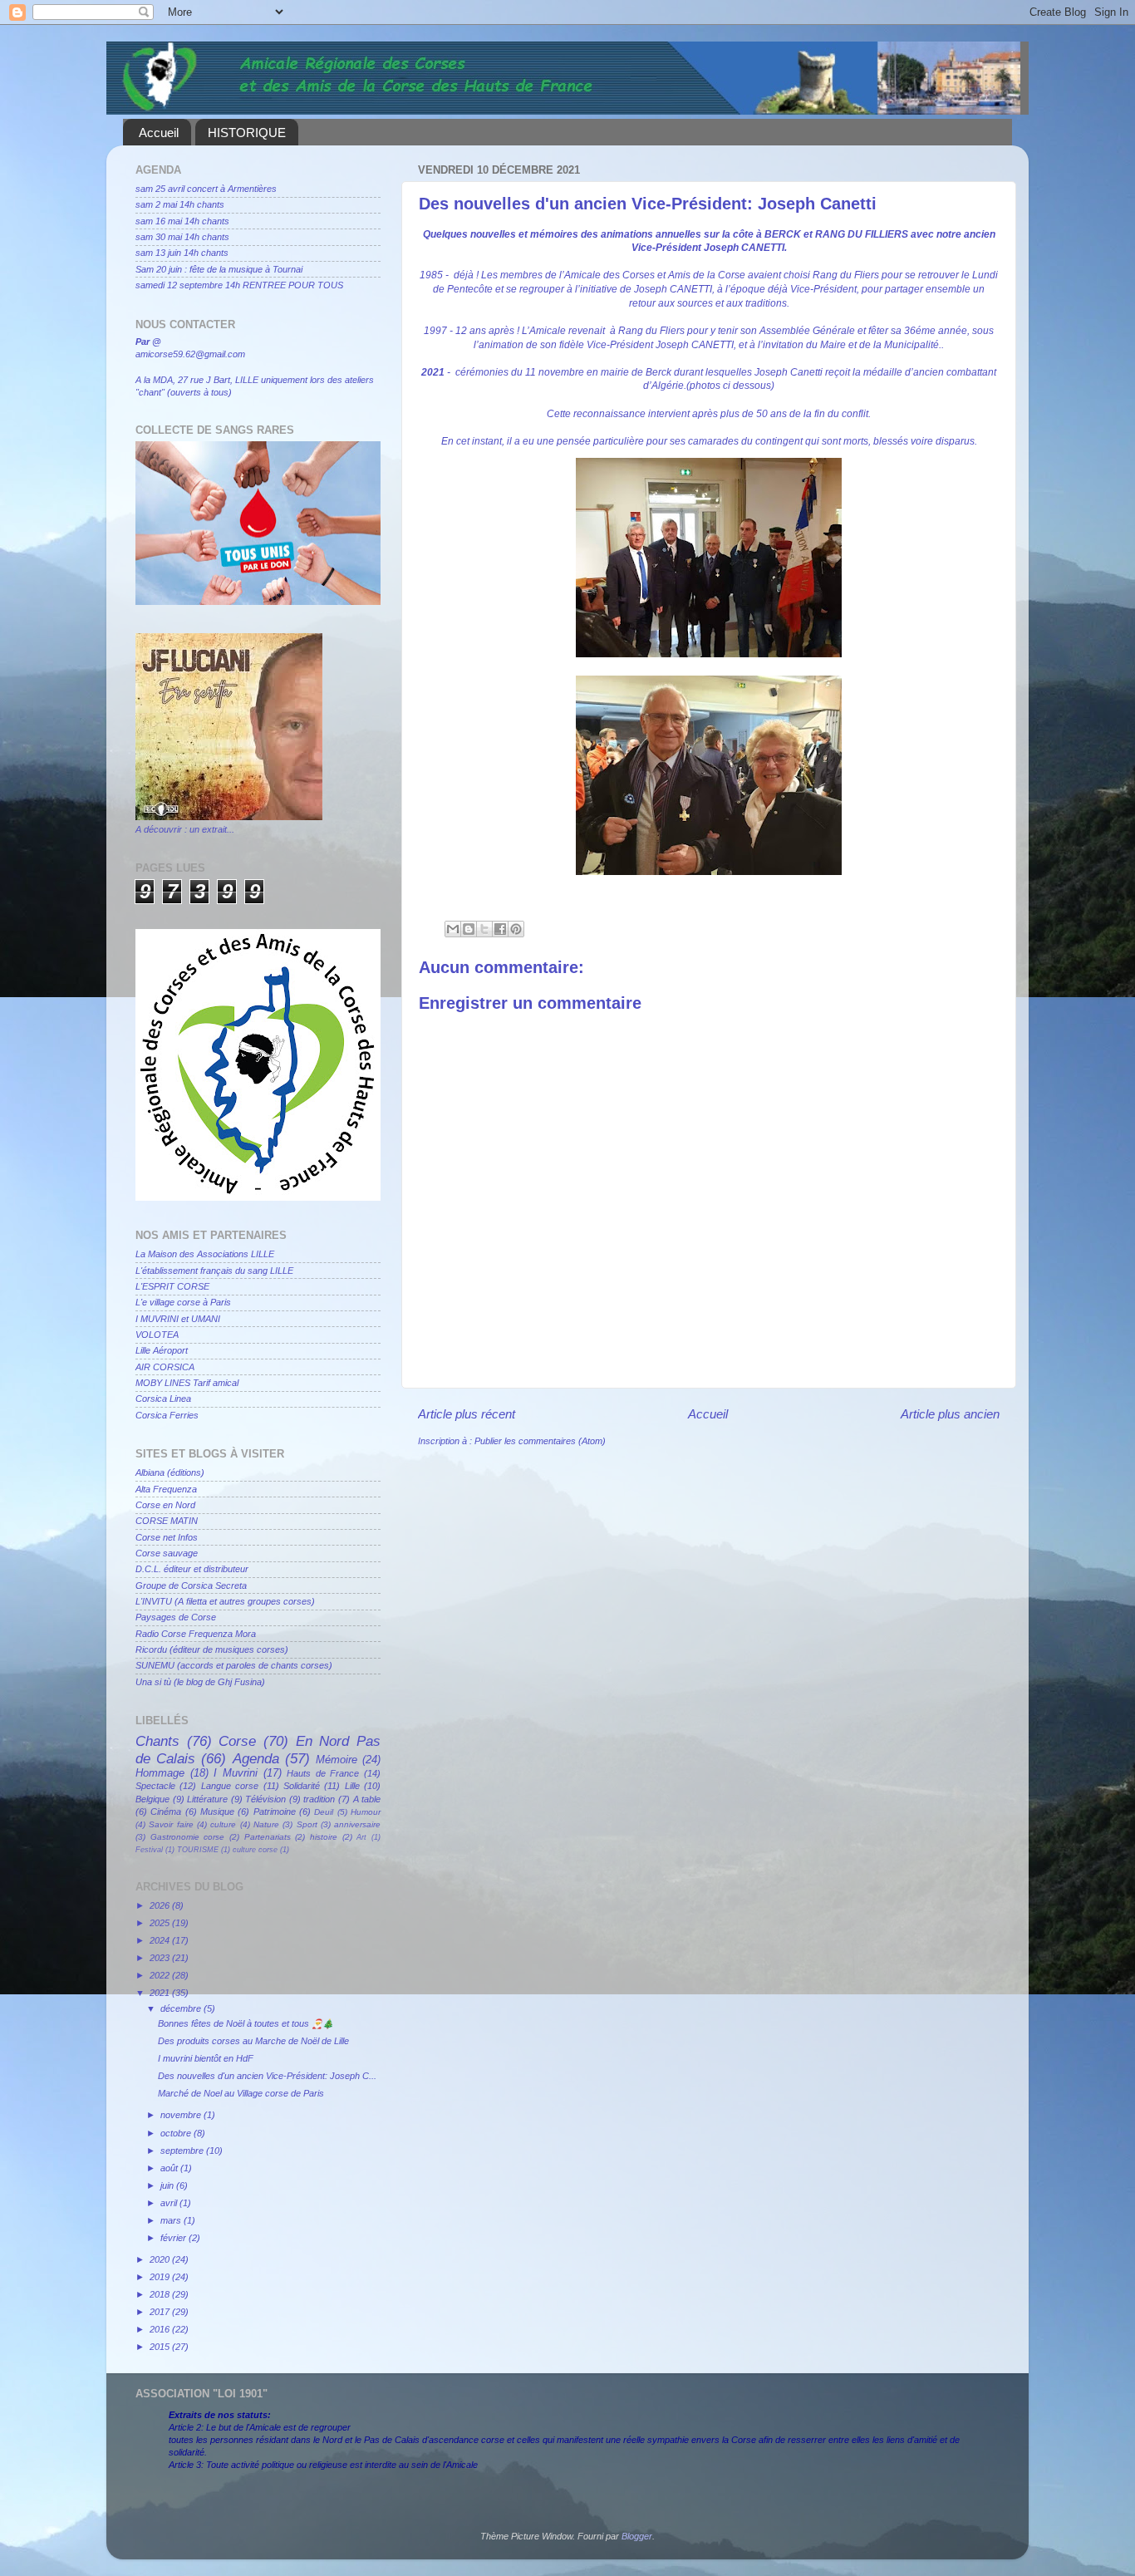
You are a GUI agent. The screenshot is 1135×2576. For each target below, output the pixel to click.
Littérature (207, 1799)
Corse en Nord (165, 1505)
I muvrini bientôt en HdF (206, 2058)
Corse (237, 1741)
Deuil (324, 1812)
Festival (149, 1850)
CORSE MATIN (167, 1521)
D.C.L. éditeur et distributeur (192, 1569)
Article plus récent (467, 1414)
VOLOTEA (157, 1335)
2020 (161, 2259)
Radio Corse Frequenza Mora (196, 1634)
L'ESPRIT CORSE (172, 1286)
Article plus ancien (950, 1414)
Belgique (152, 1799)
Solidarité (302, 1786)
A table (367, 1799)
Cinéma (166, 1812)
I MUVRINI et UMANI (178, 1319)
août (170, 2168)
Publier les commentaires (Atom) (540, 1441)
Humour (366, 1812)
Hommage (160, 1773)
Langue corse (230, 1786)
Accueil (159, 133)
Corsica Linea (163, 1399)
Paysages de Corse (176, 1617)
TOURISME (198, 1850)
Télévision (265, 1799)
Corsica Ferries (167, 1415)
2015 (161, 2347)
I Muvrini (236, 1773)
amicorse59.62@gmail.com (190, 354)
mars (172, 2220)
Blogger (637, 2536)
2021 (161, 1993)
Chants (157, 1741)
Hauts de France (323, 1773)
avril (170, 2203)
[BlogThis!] (469, 929)
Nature (266, 1824)
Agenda (256, 1758)
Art (361, 1837)
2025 (161, 1923)
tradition (319, 1799)
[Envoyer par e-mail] (453, 929)
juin (168, 2185)
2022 (161, 1975)
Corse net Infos (167, 1537)
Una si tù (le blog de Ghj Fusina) (200, 1682)
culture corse (255, 1850)
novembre (182, 2115)
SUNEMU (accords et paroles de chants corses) (234, 1665)
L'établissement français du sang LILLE (214, 1271)
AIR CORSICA (165, 1367)
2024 (161, 1940)
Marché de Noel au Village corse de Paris (241, 2093)
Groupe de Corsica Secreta (191, 1585)
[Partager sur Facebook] (500, 929)
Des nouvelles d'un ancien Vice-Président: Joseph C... (267, 2076)
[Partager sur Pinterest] (516, 929)
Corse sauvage (167, 1553)
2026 (161, 1905)
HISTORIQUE (247, 133)
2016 (161, 2329)
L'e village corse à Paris (183, 1302)
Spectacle (155, 1786)
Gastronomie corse (188, 1837)
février (174, 2238)
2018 (161, 2294)
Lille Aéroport (162, 1350)
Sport (307, 1824)
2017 (161, 2312)
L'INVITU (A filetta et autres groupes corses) (225, 1601)
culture (223, 1824)
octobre (177, 2133)
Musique (217, 1812)
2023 (161, 1958)
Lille (352, 1786)
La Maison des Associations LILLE (205, 1254)
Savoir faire (171, 1824)
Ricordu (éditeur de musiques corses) (212, 1649)
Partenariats (268, 1837)
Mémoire (337, 1760)
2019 (161, 2277)
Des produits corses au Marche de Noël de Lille (253, 2041)
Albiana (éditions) (170, 1472)
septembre (183, 2151)
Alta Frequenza (166, 1489)
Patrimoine (275, 1812)
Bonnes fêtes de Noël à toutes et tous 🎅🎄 (246, 2023)
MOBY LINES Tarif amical (187, 1383)
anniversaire (357, 1824)
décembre (182, 2008)
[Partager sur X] (484, 929)
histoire (324, 1837)
